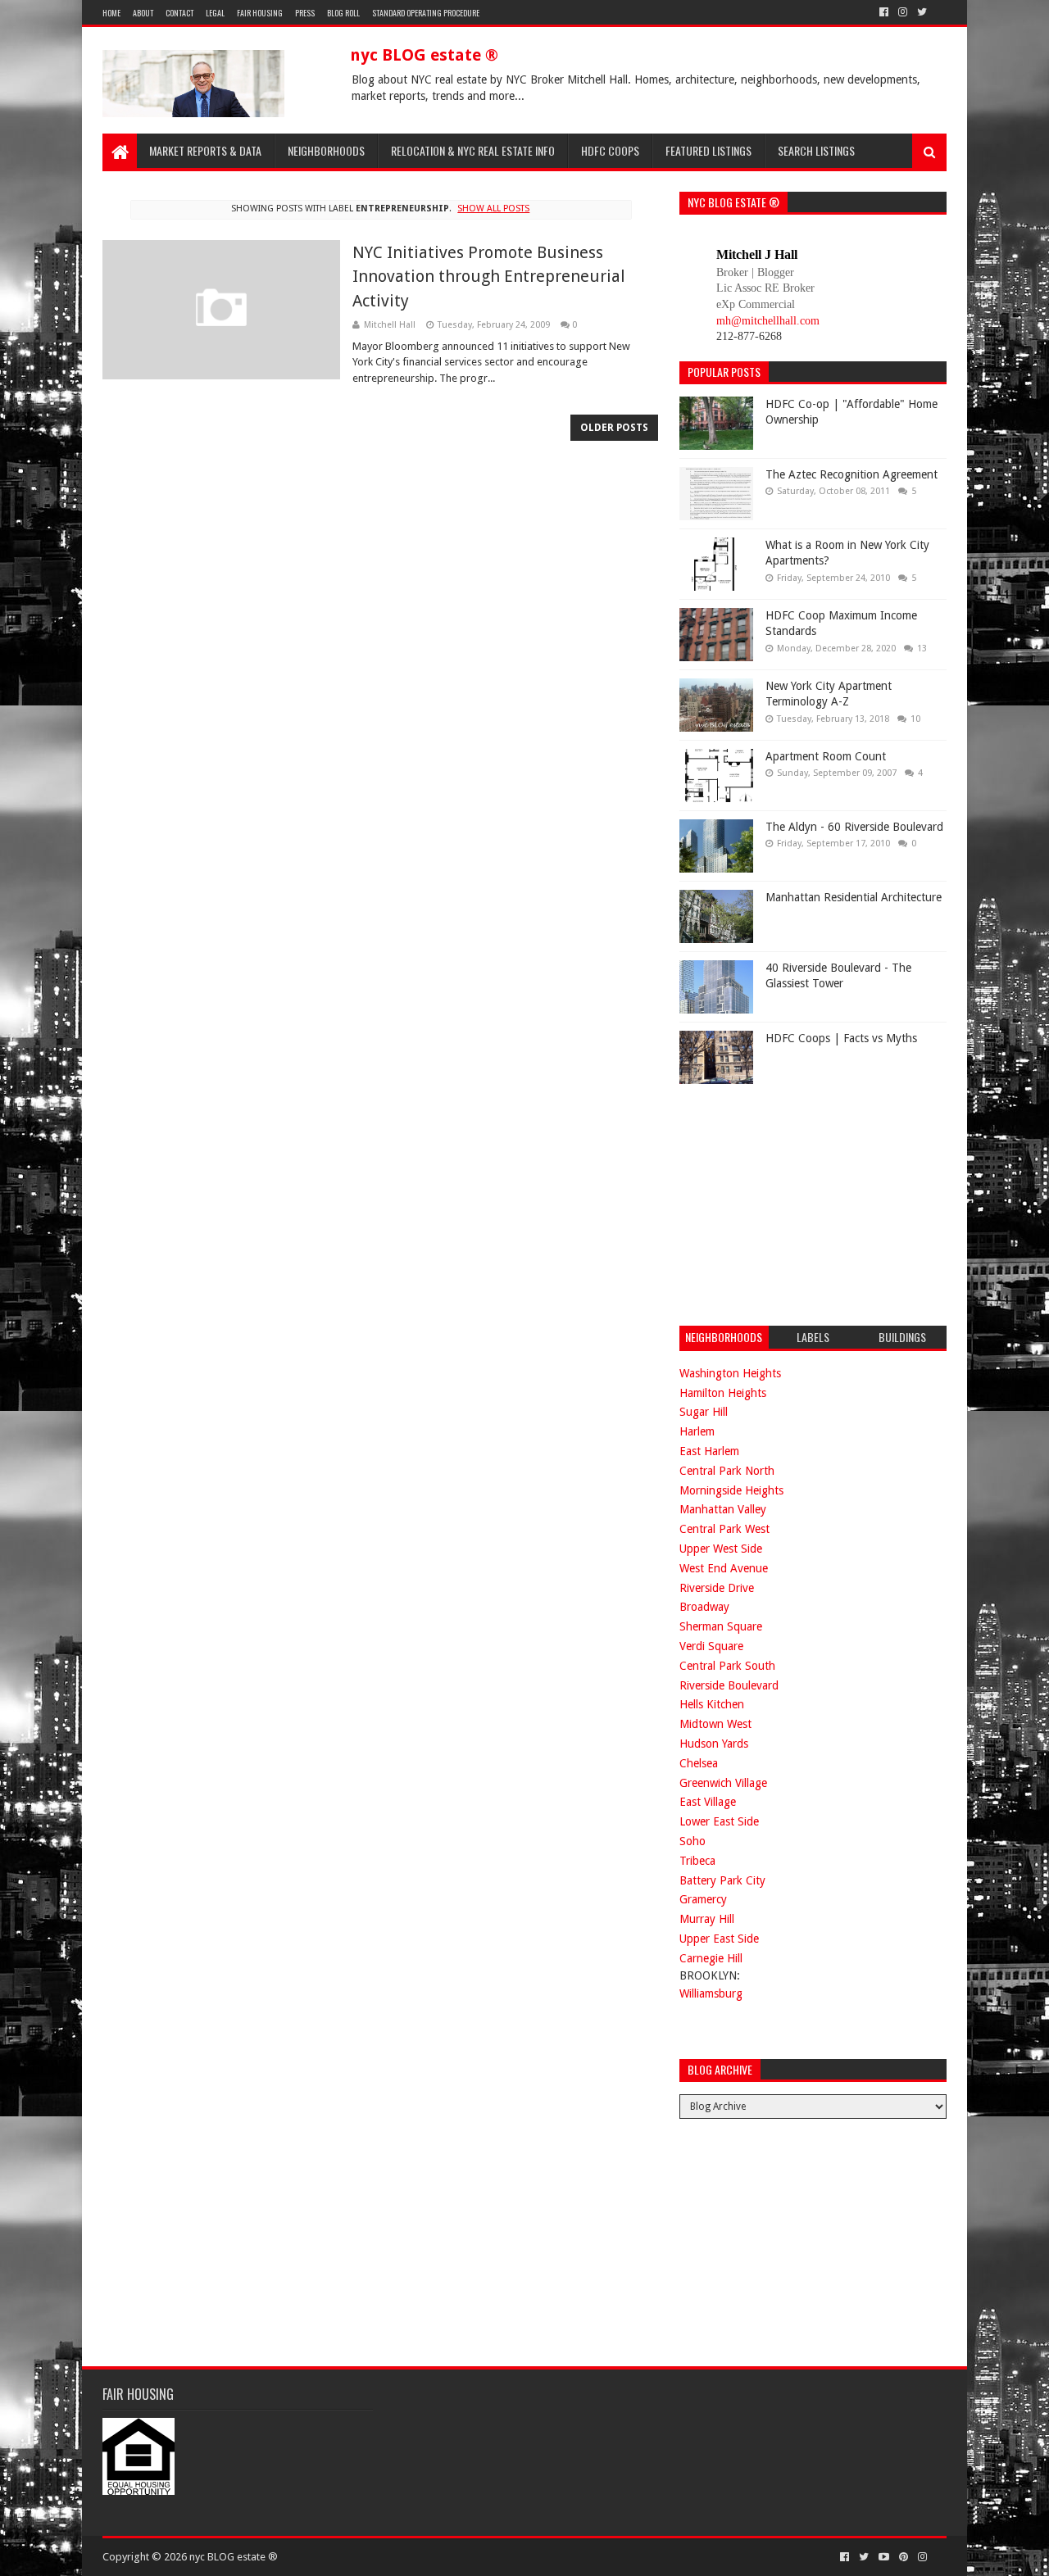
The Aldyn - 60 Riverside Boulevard (854, 827)
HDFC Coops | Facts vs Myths (841, 1038)
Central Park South (727, 1666)
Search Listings (816, 150)
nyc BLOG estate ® (424, 55)
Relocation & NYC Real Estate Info (473, 150)
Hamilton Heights (723, 1393)
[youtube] (884, 2557)
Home (111, 13)
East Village (708, 1802)
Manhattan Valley (723, 1509)
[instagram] (903, 12)
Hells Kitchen (712, 1704)
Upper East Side (719, 1939)
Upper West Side (721, 1549)
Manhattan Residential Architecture (854, 897)
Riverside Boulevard (729, 1685)
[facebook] (884, 12)
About (143, 13)
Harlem (697, 1431)
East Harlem (709, 1451)
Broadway (704, 1607)
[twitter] (922, 12)
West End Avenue (724, 1568)
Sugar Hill (704, 1412)
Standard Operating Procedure (426, 13)
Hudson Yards (714, 1744)
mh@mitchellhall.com (768, 321)
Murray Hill (707, 1919)
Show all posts (493, 209)
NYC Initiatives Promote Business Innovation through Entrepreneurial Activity (489, 277)
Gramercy (703, 1899)
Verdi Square (711, 1646)
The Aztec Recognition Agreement (851, 474)
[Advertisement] (802, 1203)
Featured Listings (708, 150)
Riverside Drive (717, 1588)
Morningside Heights (731, 1490)
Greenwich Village (723, 1783)
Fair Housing (260, 13)
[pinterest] (904, 2557)
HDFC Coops (610, 150)
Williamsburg (711, 1993)
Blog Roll (343, 13)
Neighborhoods (326, 150)
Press (305, 13)
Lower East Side (719, 1821)
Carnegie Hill (711, 1958)
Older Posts (614, 428)
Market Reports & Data (205, 150)
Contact (179, 13)
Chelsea (699, 1763)
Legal (215, 13)
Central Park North (727, 1471)
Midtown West (715, 1724)
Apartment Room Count (826, 756)
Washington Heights (730, 1373)
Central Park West (724, 1529)
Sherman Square (721, 1626)
